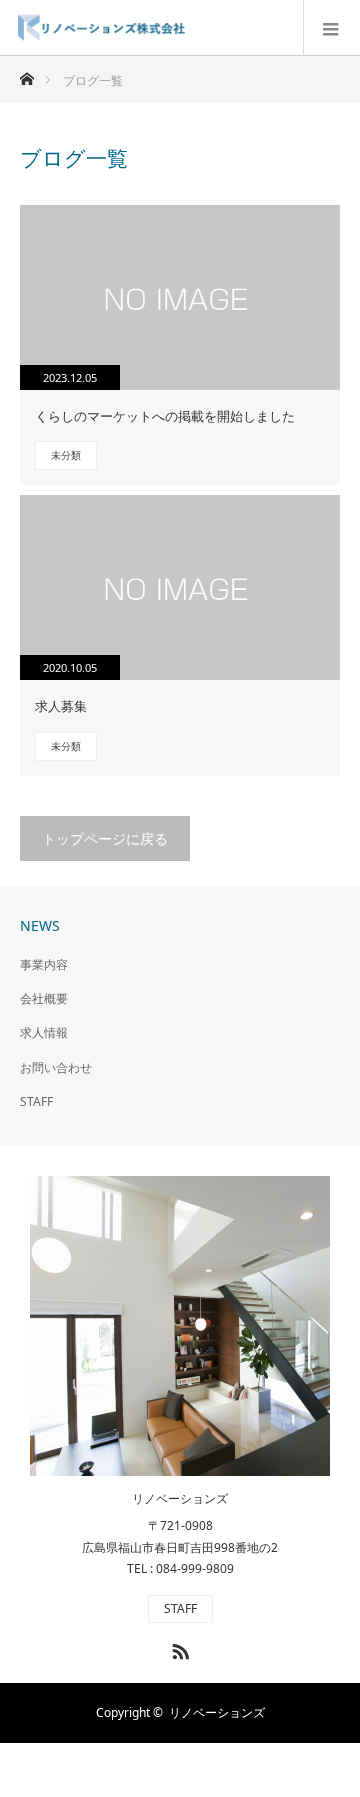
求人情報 (44, 1032)
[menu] (331, 28)
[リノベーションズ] (187, 27)
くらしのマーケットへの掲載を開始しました (165, 416)
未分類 (66, 455)
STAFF (36, 1101)
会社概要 (44, 998)
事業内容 (44, 964)
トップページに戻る (105, 838)
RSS (178, 1648)
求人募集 (61, 706)
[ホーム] (26, 73)
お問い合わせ (56, 1067)
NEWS (40, 925)
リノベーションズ (180, 1499)
